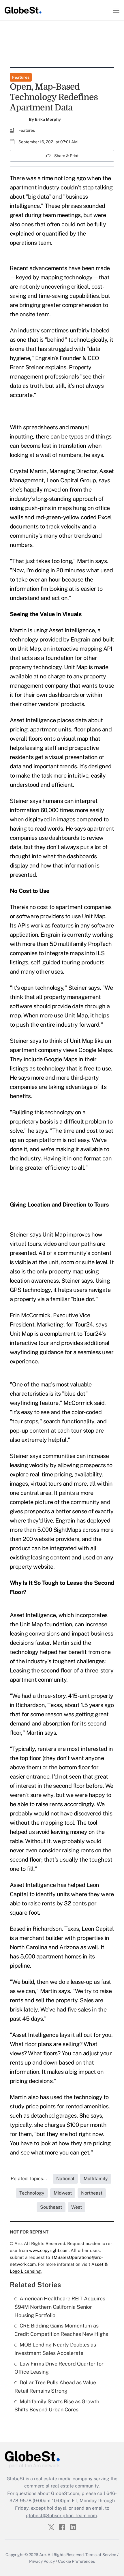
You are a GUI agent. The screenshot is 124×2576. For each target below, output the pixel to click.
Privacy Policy (42, 2561)
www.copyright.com (49, 2250)
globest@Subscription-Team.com (61, 2516)
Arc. (43, 2555)
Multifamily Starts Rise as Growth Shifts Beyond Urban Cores (57, 2406)
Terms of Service (101, 2555)
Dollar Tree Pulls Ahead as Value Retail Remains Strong (55, 2387)
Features (21, 77)
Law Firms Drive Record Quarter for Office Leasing (59, 2368)
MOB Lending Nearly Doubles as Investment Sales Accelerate (55, 2349)
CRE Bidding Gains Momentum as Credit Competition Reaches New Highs (61, 2330)
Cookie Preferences (76, 2561)
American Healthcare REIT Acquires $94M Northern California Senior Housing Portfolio (60, 2307)
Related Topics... (29, 2179)
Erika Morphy (48, 119)
